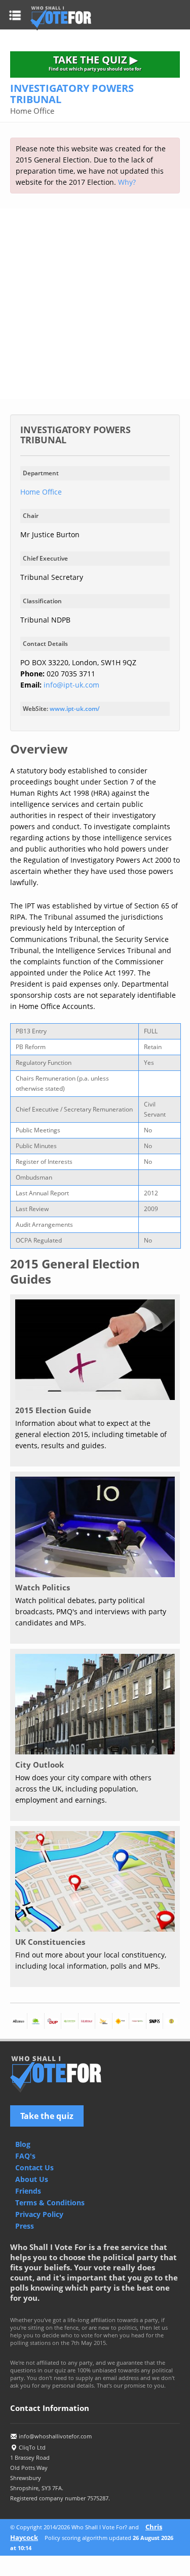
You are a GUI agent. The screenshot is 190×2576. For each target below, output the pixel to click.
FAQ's (25, 2156)
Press (25, 2226)
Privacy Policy (39, 2214)
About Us (32, 2179)
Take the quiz (47, 2116)
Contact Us (34, 2167)
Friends (28, 2191)
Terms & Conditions (50, 2203)
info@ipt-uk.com (71, 685)
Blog (23, 2144)
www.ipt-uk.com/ (75, 709)
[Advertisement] (95, 304)
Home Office (41, 492)
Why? (127, 182)
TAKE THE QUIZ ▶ (95, 62)
